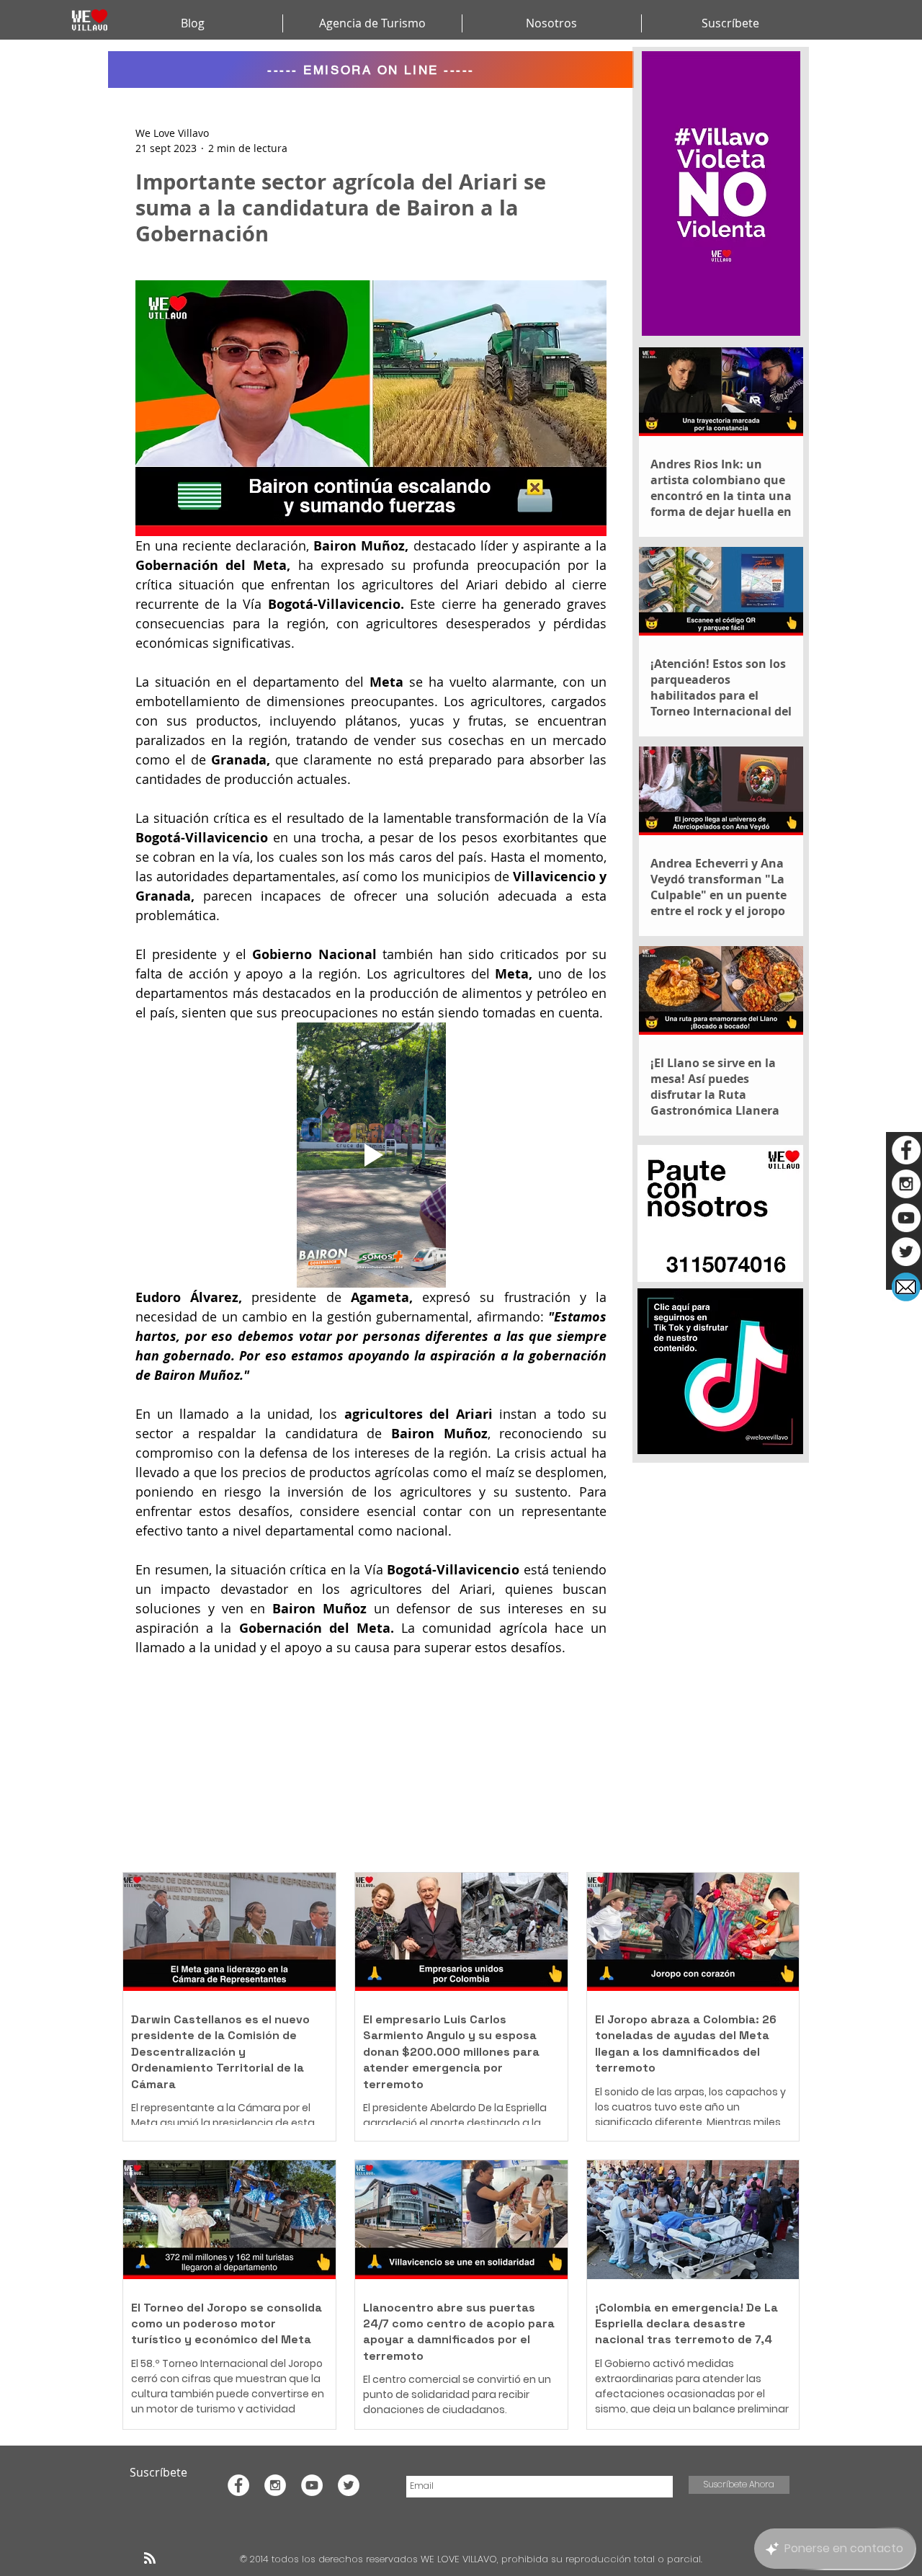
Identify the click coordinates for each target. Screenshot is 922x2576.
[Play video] (371, 1155)
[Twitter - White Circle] (906, 1252)
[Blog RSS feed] (150, 2559)
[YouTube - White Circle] (906, 1218)
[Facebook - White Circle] (906, 1150)
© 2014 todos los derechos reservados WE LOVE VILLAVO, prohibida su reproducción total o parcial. (473, 2559)
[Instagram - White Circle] (906, 1184)
